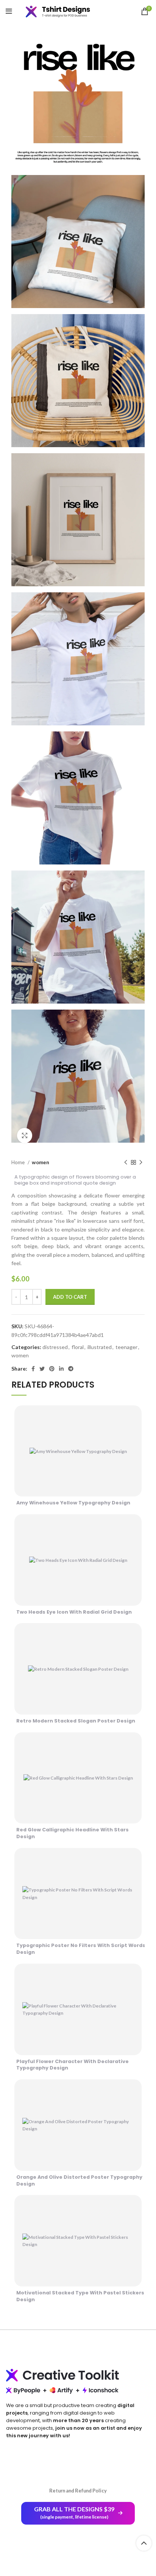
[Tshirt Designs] (64, 11)
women (41, 1162)
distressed (55, 1347)
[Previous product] (126, 1163)
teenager (126, 1347)
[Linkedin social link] (61, 1369)
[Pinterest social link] (52, 1369)
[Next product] (141, 1163)
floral (78, 1347)
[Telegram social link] (71, 1369)
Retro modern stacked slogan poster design (76, 1721)
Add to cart (70, 1297)
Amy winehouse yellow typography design (73, 1503)
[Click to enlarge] (25, 1135)
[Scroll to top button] (144, 2543)
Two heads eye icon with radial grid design (74, 1612)
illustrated (100, 1347)
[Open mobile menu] (9, 11)
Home (19, 1162)
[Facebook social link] (33, 1369)
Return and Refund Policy (78, 2491)
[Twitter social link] (42, 1369)
